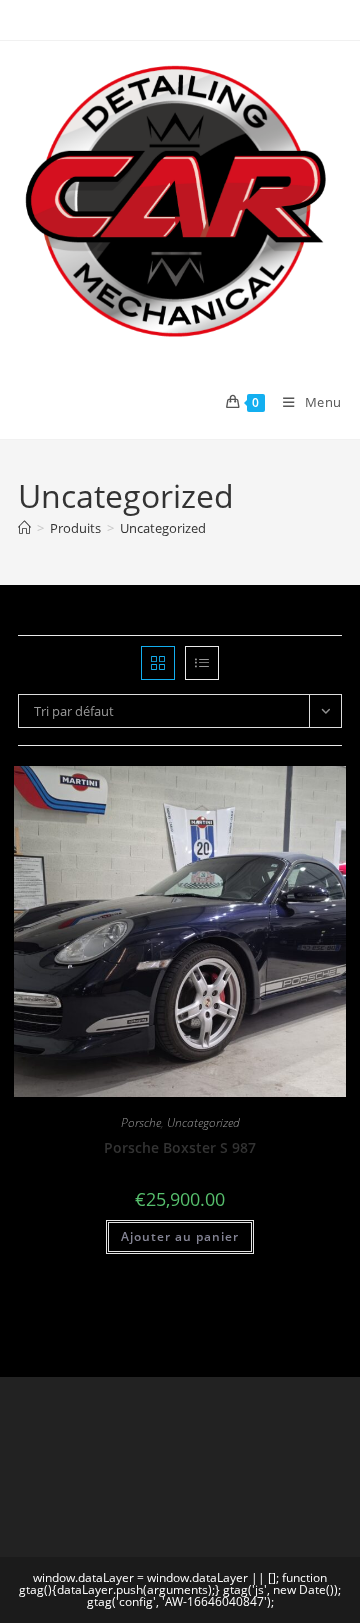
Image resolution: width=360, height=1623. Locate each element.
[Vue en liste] (202, 663)
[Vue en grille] (158, 663)
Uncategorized (163, 528)
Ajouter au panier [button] (180, 1236)
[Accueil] (24, 528)
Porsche (141, 1122)
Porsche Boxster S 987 (180, 1147)
